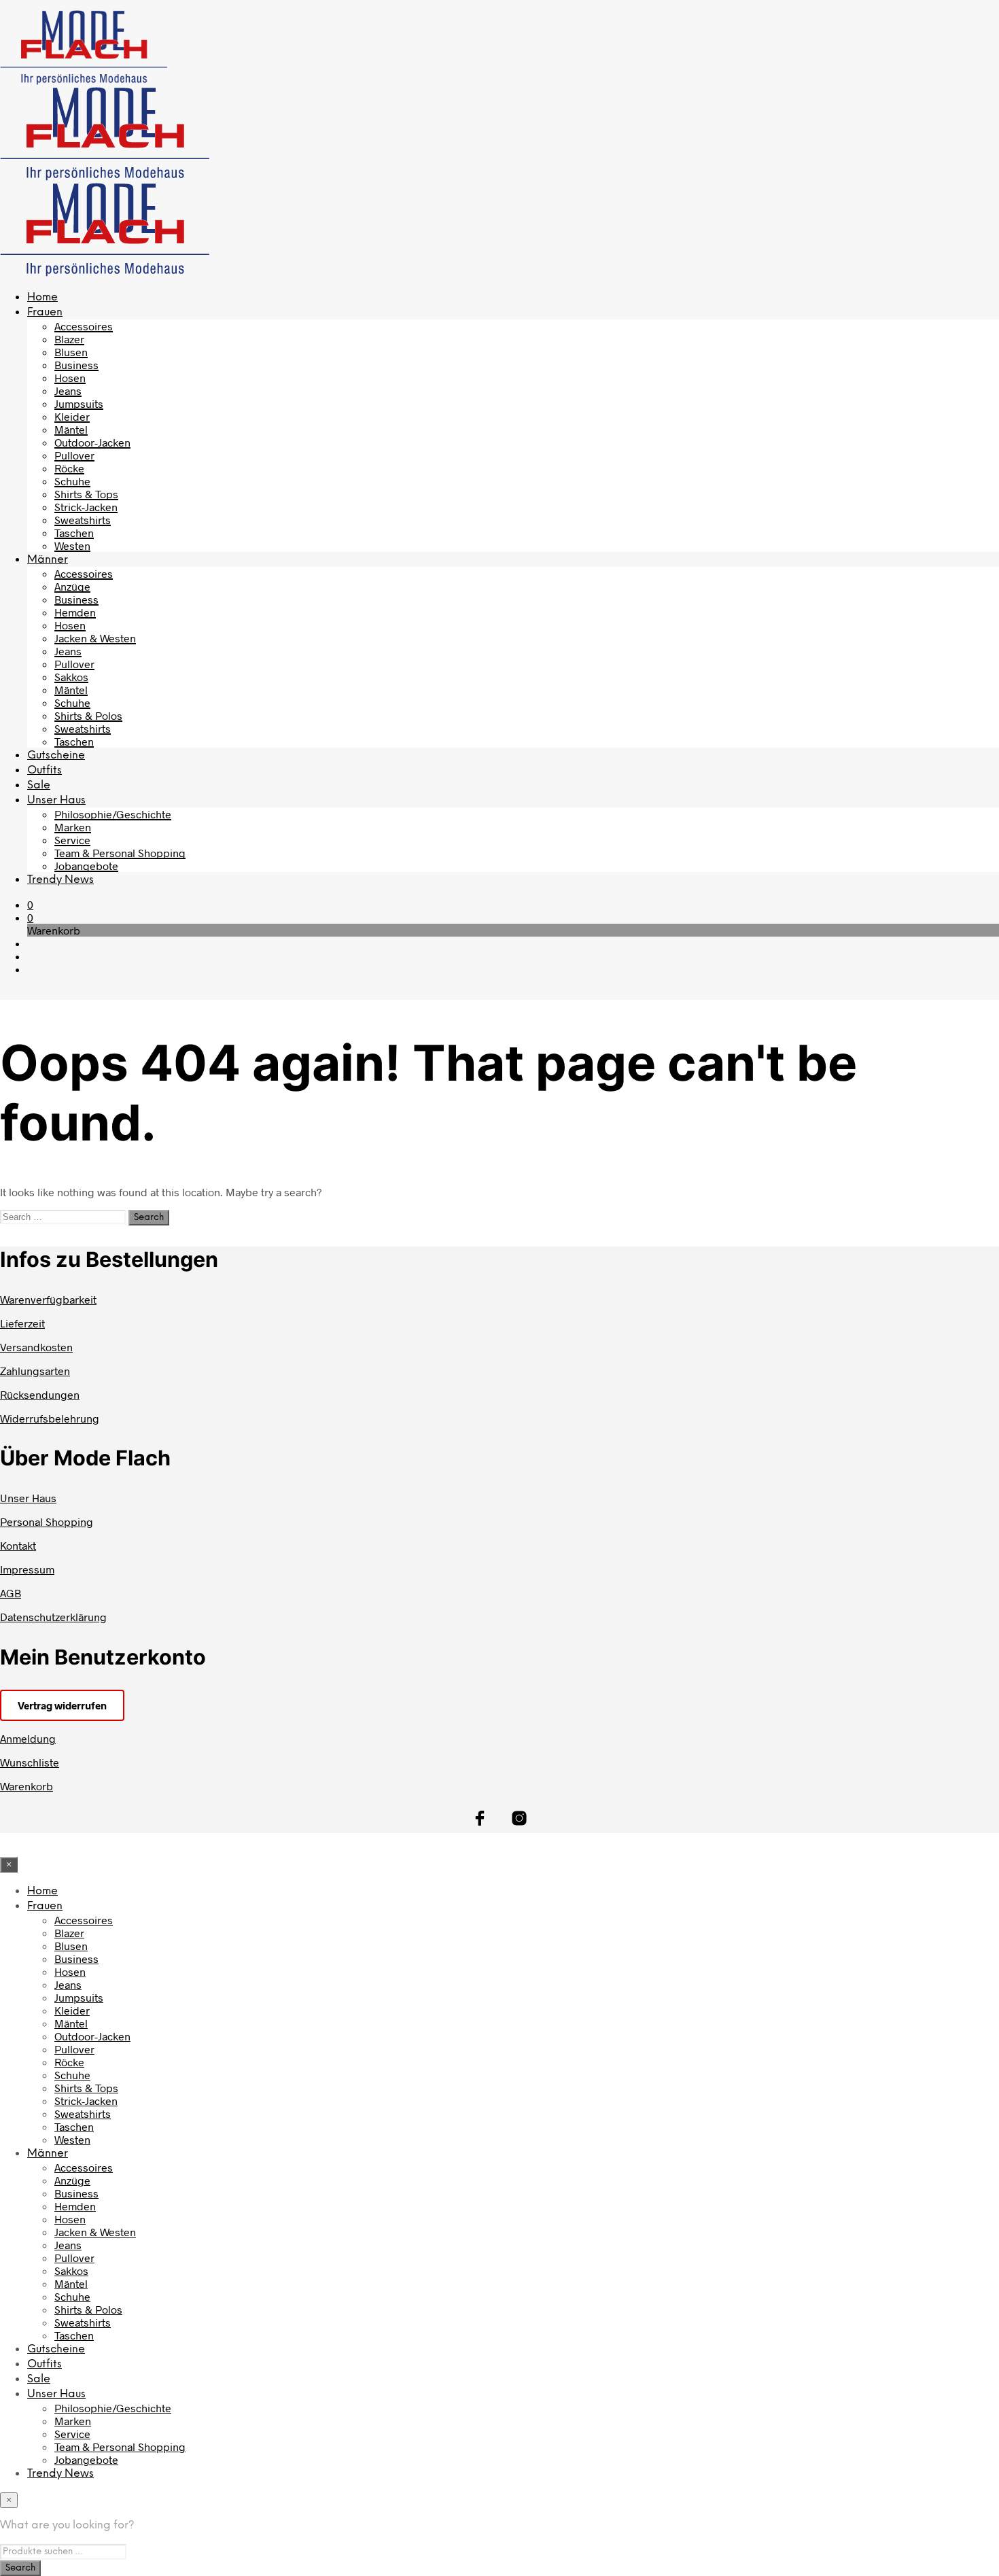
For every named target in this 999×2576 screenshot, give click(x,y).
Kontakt (18, 1545)
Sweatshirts (83, 520)
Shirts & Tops (86, 494)
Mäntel (71, 429)
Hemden (75, 612)
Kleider (72, 416)
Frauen (45, 312)
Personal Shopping (47, 1521)
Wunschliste (30, 1762)
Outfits (45, 770)
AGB (11, 1593)
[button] (30, 904)
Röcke (69, 468)
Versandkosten (36, 1347)
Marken (73, 827)
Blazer (69, 339)
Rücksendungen (40, 1394)
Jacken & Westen (95, 638)
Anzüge (72, 586)
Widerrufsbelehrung (50, 1418)
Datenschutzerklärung (53, 1617)
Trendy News (60, 880)
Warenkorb (27, 1786)
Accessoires (84, 326)
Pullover (74, 455)
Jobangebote (86, 866)
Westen (72, 545)
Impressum (27, 1569)
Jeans (68, 390)
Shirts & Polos (88, 715)
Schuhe (72, 481)
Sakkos (71, 677)
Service (72, 840)
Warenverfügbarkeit (48, 1299)
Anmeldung (28, 1738)
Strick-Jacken (86, 507)
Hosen (70, 378)
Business (76, 365)
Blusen (71, 352)
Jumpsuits (79, 403)
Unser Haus (56, 800)
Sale (39, 785)
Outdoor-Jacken (92, 442)
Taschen (74, 533)
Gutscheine (56, 755)
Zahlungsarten (35, 1371)
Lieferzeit (22, 1323)
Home (42, 297)
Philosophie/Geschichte (113, 814)
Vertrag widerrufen (62, 1705)
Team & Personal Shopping (120, 853)
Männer (48, 560)
